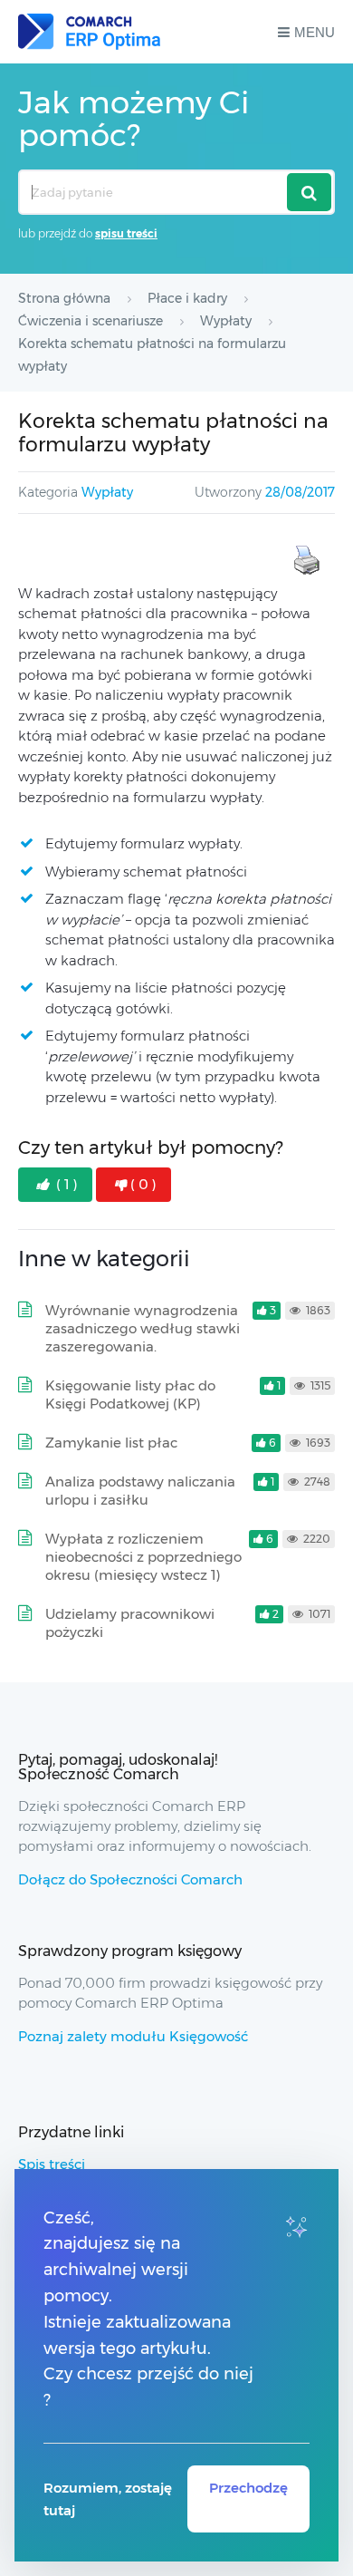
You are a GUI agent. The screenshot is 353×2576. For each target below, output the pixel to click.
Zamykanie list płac (111, 1443)
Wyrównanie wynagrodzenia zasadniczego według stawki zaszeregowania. (143, 1328)
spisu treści (126, 233)
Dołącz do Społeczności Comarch (130, 1879)
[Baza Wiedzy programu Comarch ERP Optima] (89, 32)
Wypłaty (107, 492)
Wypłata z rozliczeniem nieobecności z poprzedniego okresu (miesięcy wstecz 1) (143, 1557)
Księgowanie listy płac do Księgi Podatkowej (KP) (130, 1395)
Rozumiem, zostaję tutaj (108, 2499)
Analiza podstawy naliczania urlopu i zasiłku (140, 1491)
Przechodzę (248, 2488)
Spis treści (52, 2164)
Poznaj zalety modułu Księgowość (133, 2036)
